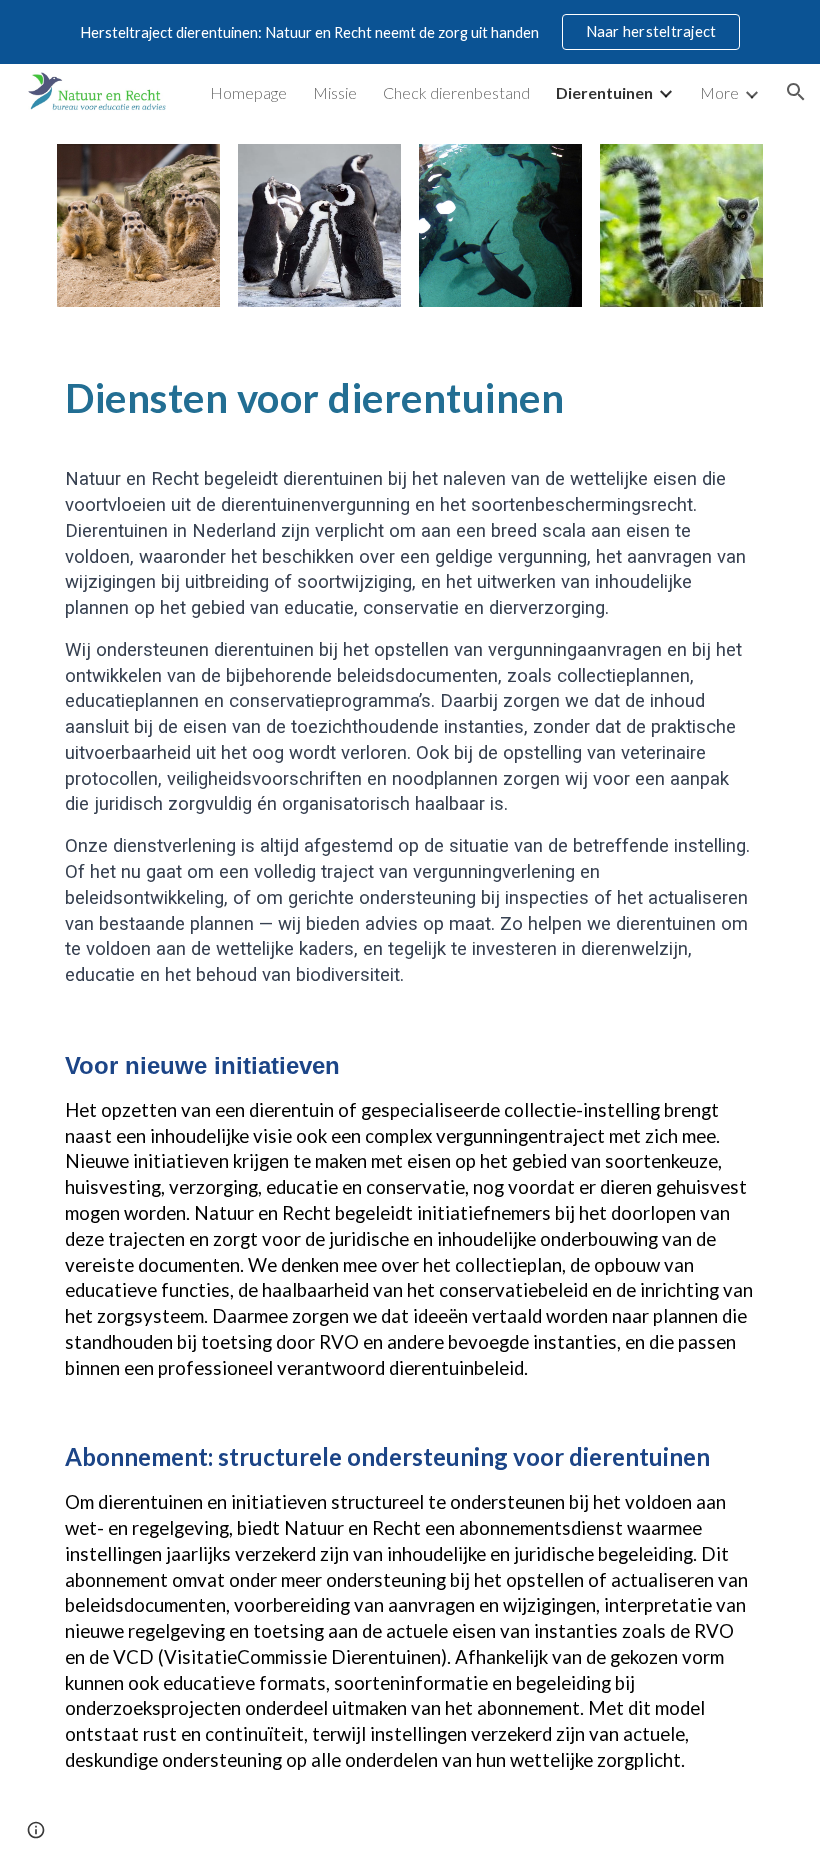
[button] (796, 92)
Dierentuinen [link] (604, 92)
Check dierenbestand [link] (456, 92)
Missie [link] (335, 92)
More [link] (719, 92)
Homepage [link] (248, 92)
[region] (410, 32)
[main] (410, 396)
